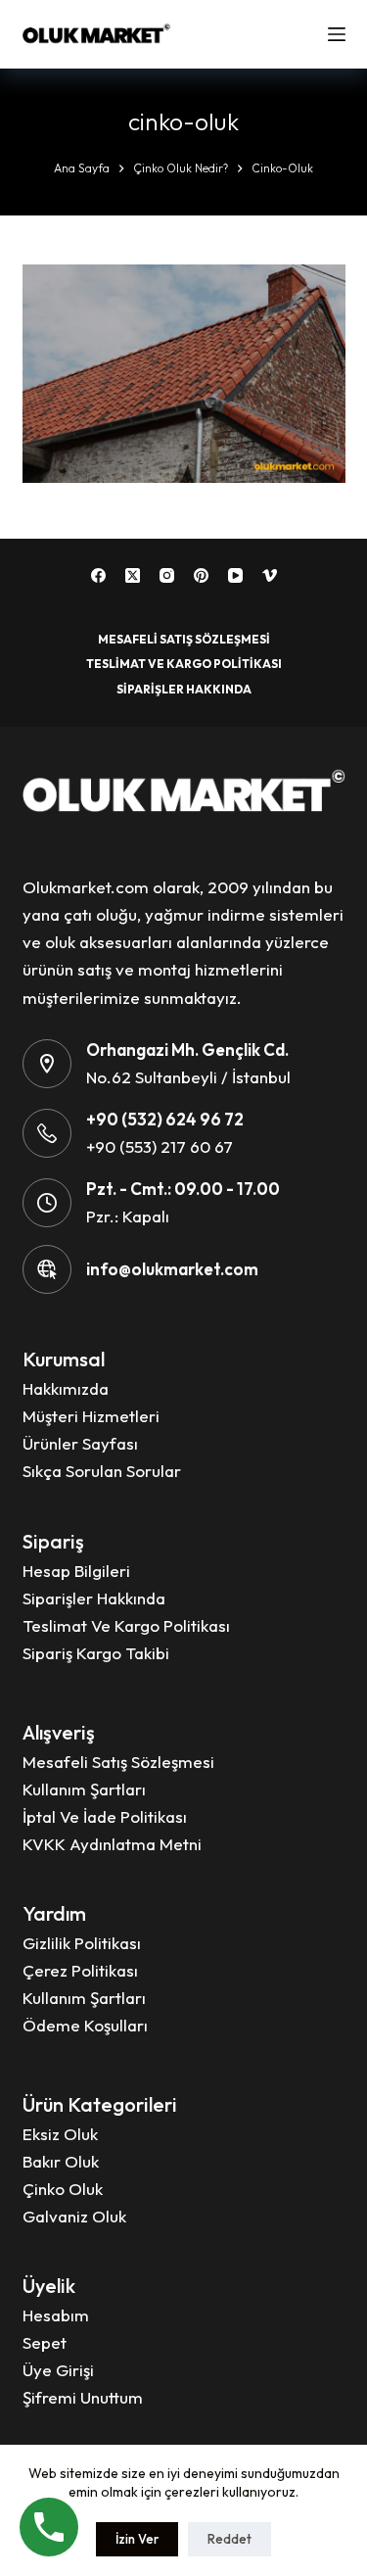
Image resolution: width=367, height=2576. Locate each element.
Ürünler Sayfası (80, 1443)
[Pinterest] (201, 575)
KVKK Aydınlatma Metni (112, 1844)
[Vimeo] (270, 575)
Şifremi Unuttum (83, 2397)
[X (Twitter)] (133, 575)
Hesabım (56, 2315)
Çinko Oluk (63, 2189)
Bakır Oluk (61, 2161)
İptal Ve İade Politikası (105, 1816)
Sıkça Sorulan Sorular (102, 1471)
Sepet (45, 2342)
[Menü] (337, 34)
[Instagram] (167, 575)
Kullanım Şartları (84, 1789)
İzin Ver (137, 2539)
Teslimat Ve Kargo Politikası (184, 664)
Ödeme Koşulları (85, 2025)
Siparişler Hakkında (184, 689)
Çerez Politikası (80, 1970)
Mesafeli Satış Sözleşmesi (184, 639)
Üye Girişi (58, 2370)
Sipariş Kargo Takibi (96, 1653)
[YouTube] (235, 575)
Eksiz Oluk (60, 2134)
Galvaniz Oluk (74, 2216)
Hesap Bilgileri (76, 1571)
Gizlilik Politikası (82, 1943)
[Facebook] (98, 575)
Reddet (229, 2539)
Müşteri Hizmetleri (91, 1416)
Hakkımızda (66, 1388)
